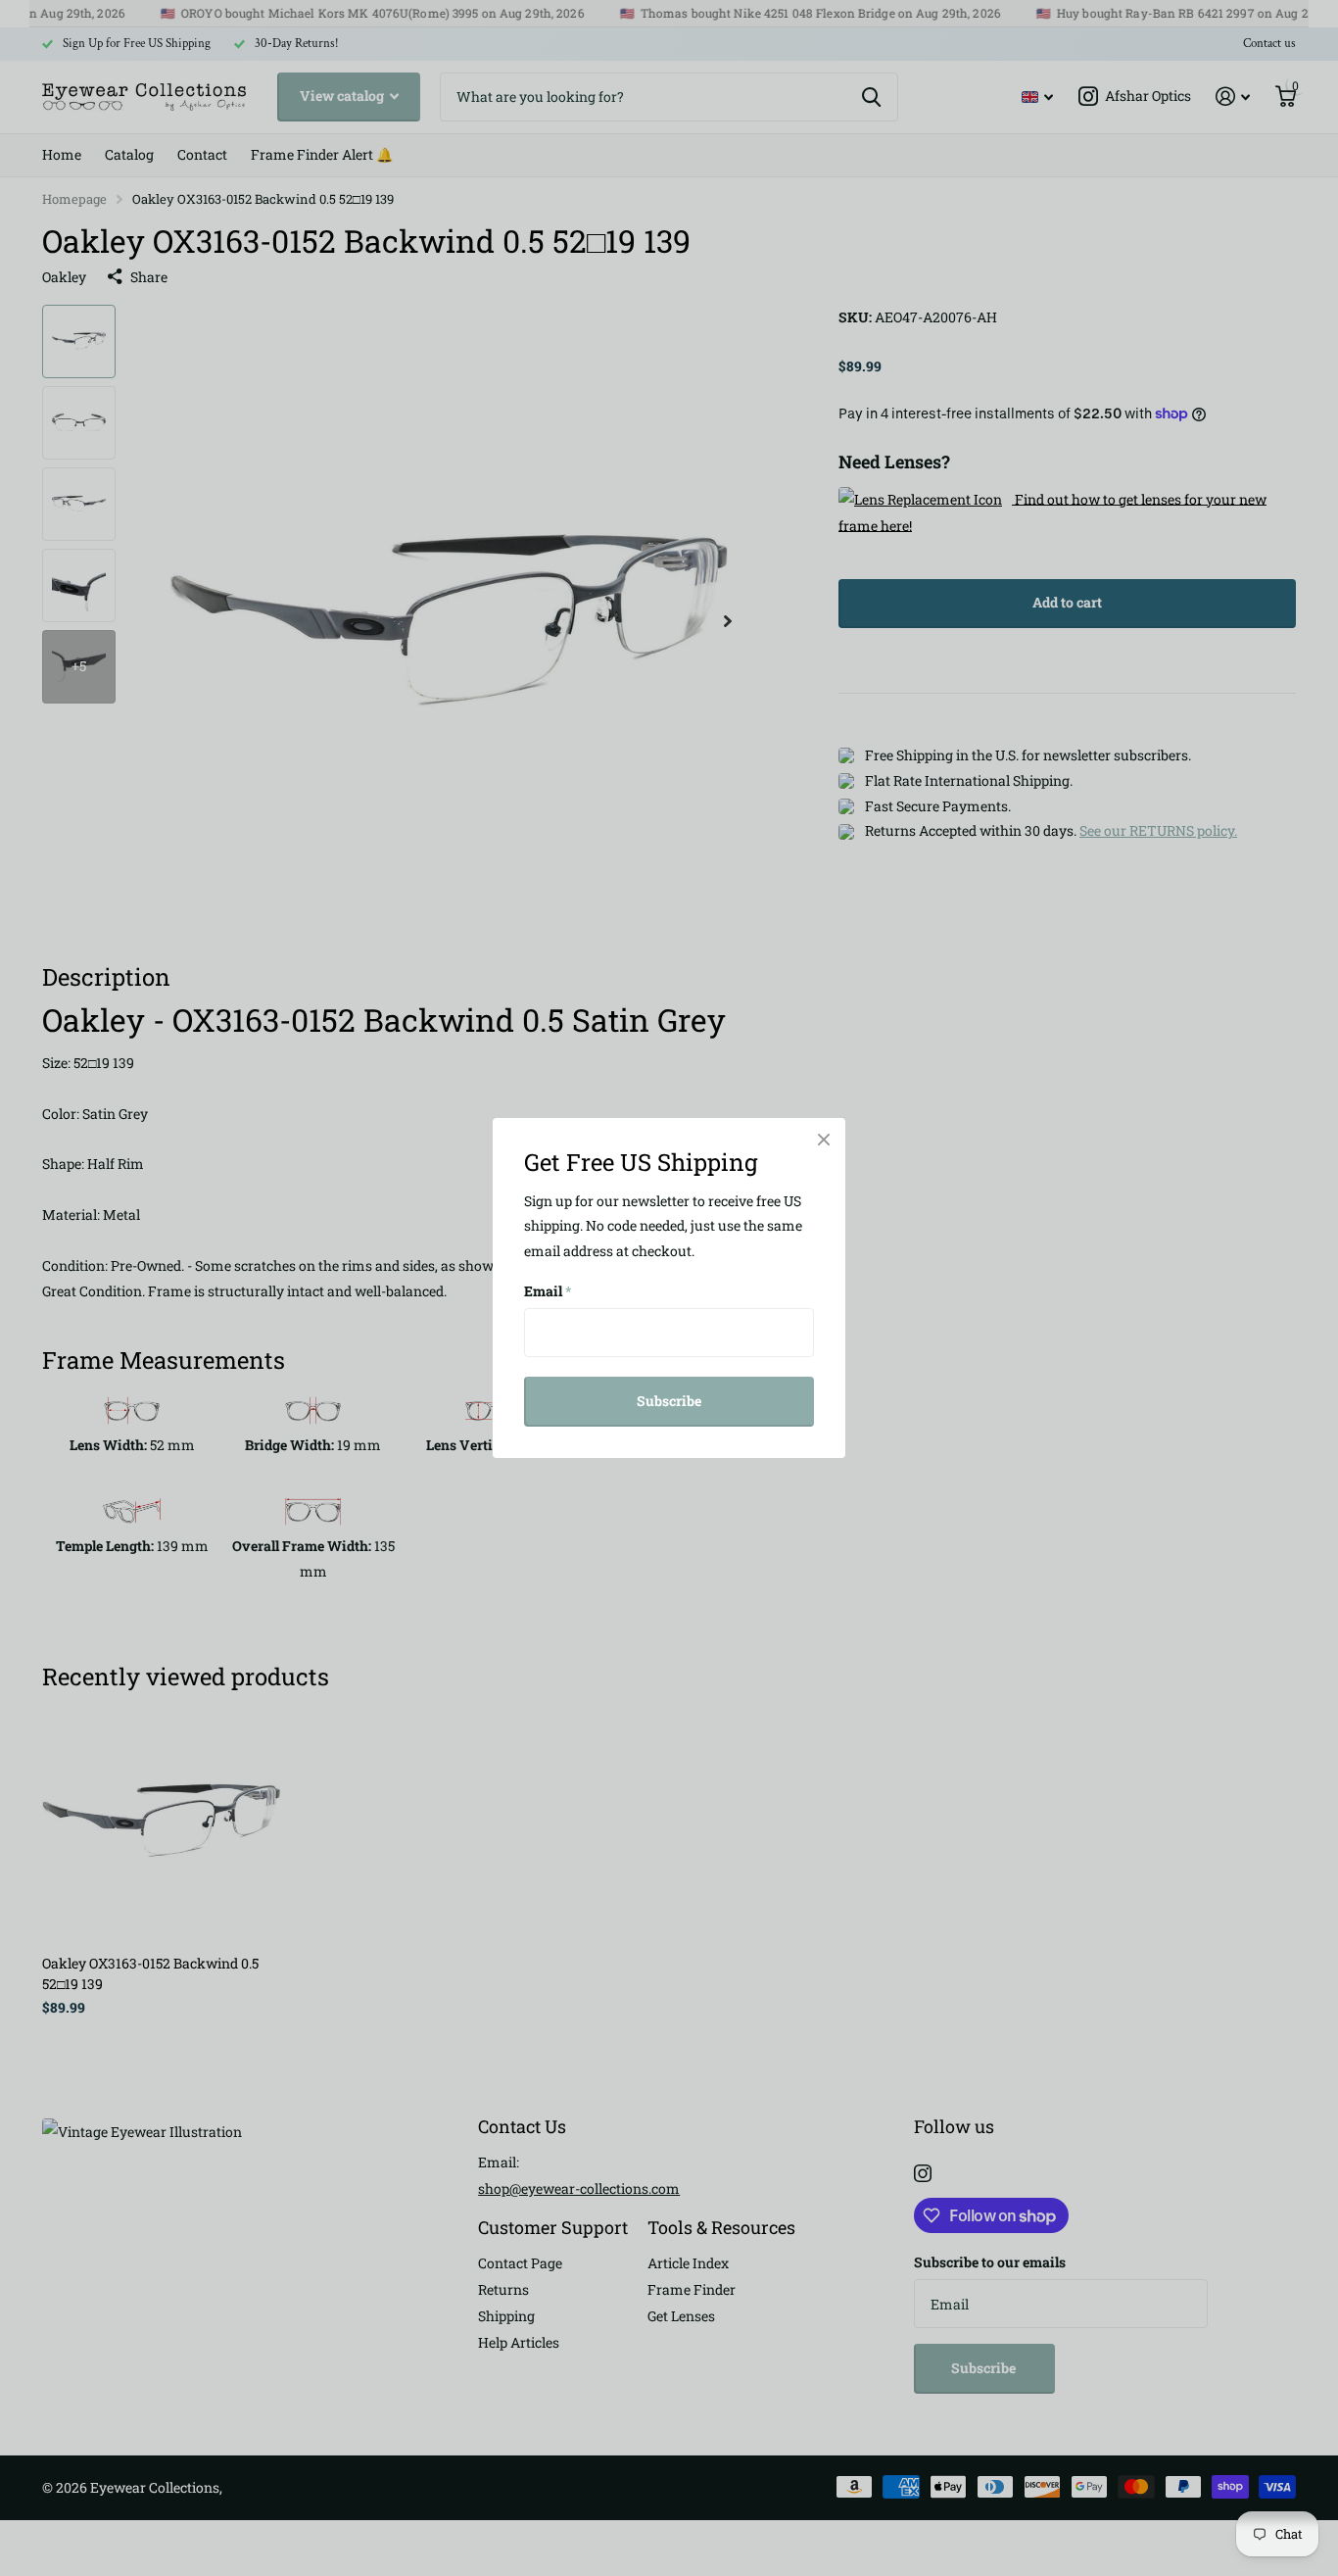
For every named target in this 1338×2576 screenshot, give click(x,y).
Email (548, 1291)
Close (824, 1140)
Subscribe (669, 1401)
